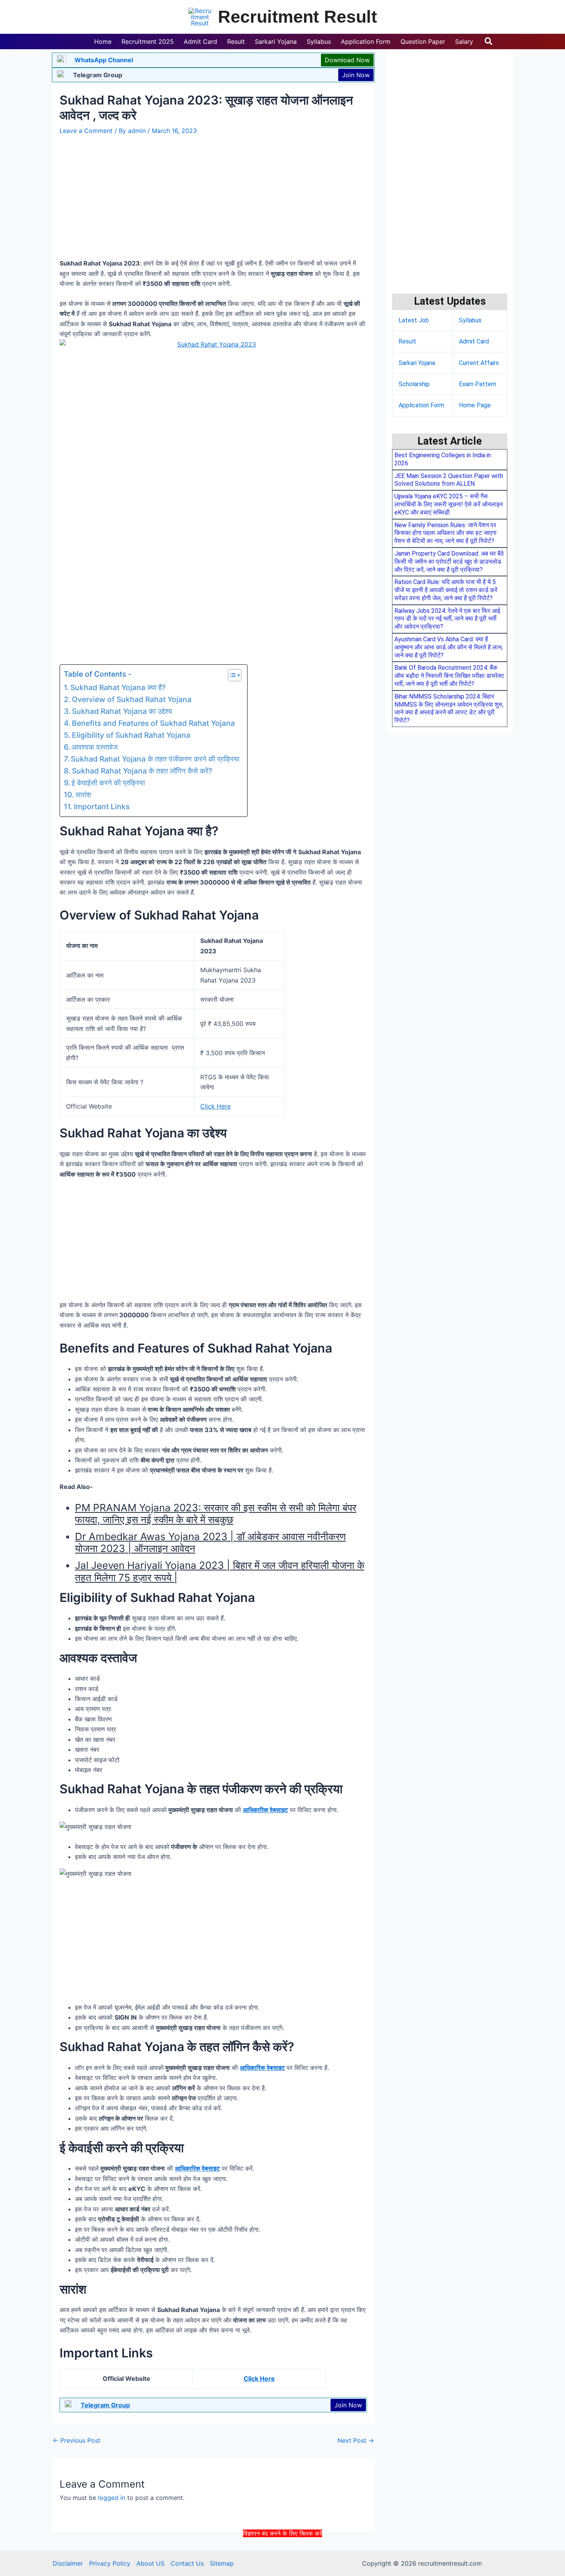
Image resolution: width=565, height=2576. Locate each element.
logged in (112, 2498)
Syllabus (470, 320)
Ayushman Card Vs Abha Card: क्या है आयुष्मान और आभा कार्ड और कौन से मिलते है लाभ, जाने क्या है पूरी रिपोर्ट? (449, 647)
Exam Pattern (478, 384)
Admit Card (474, 341)
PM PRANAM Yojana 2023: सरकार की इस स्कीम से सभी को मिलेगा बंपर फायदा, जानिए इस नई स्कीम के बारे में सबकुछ (216, 1514)
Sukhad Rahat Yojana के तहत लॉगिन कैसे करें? (142, 771)
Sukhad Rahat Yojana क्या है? (118, 687)
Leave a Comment (86, 131)
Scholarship (414, 384)
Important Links (102, 807)
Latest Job (414, 320)
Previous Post (76, 2440)
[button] (489, 41)
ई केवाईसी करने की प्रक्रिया (108, 783)
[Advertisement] (282, 2556)
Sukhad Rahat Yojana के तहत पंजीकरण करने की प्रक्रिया (155, 759)
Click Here (215, 1106)
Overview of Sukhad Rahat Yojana (132, 699)
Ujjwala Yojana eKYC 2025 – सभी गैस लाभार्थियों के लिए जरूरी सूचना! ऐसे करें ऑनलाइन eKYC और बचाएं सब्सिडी (449, 504)
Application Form (421, 405)
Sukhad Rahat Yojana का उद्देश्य (122, 711)
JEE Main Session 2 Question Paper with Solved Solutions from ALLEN (449, 480)
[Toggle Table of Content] (231, 675)
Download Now (347, 60)
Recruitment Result (297, 17)
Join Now (356, 75)
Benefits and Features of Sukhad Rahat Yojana (153, 723)
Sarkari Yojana (417, 363)
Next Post (356, 2440)
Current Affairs (479, 363)
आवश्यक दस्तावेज (95, 747)
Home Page (475, 405)
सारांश (83, 795)
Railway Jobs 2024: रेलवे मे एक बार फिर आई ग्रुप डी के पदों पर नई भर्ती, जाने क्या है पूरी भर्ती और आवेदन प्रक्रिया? (447, 619)
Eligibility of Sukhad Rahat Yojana (131, 735)
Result (407, 341)
